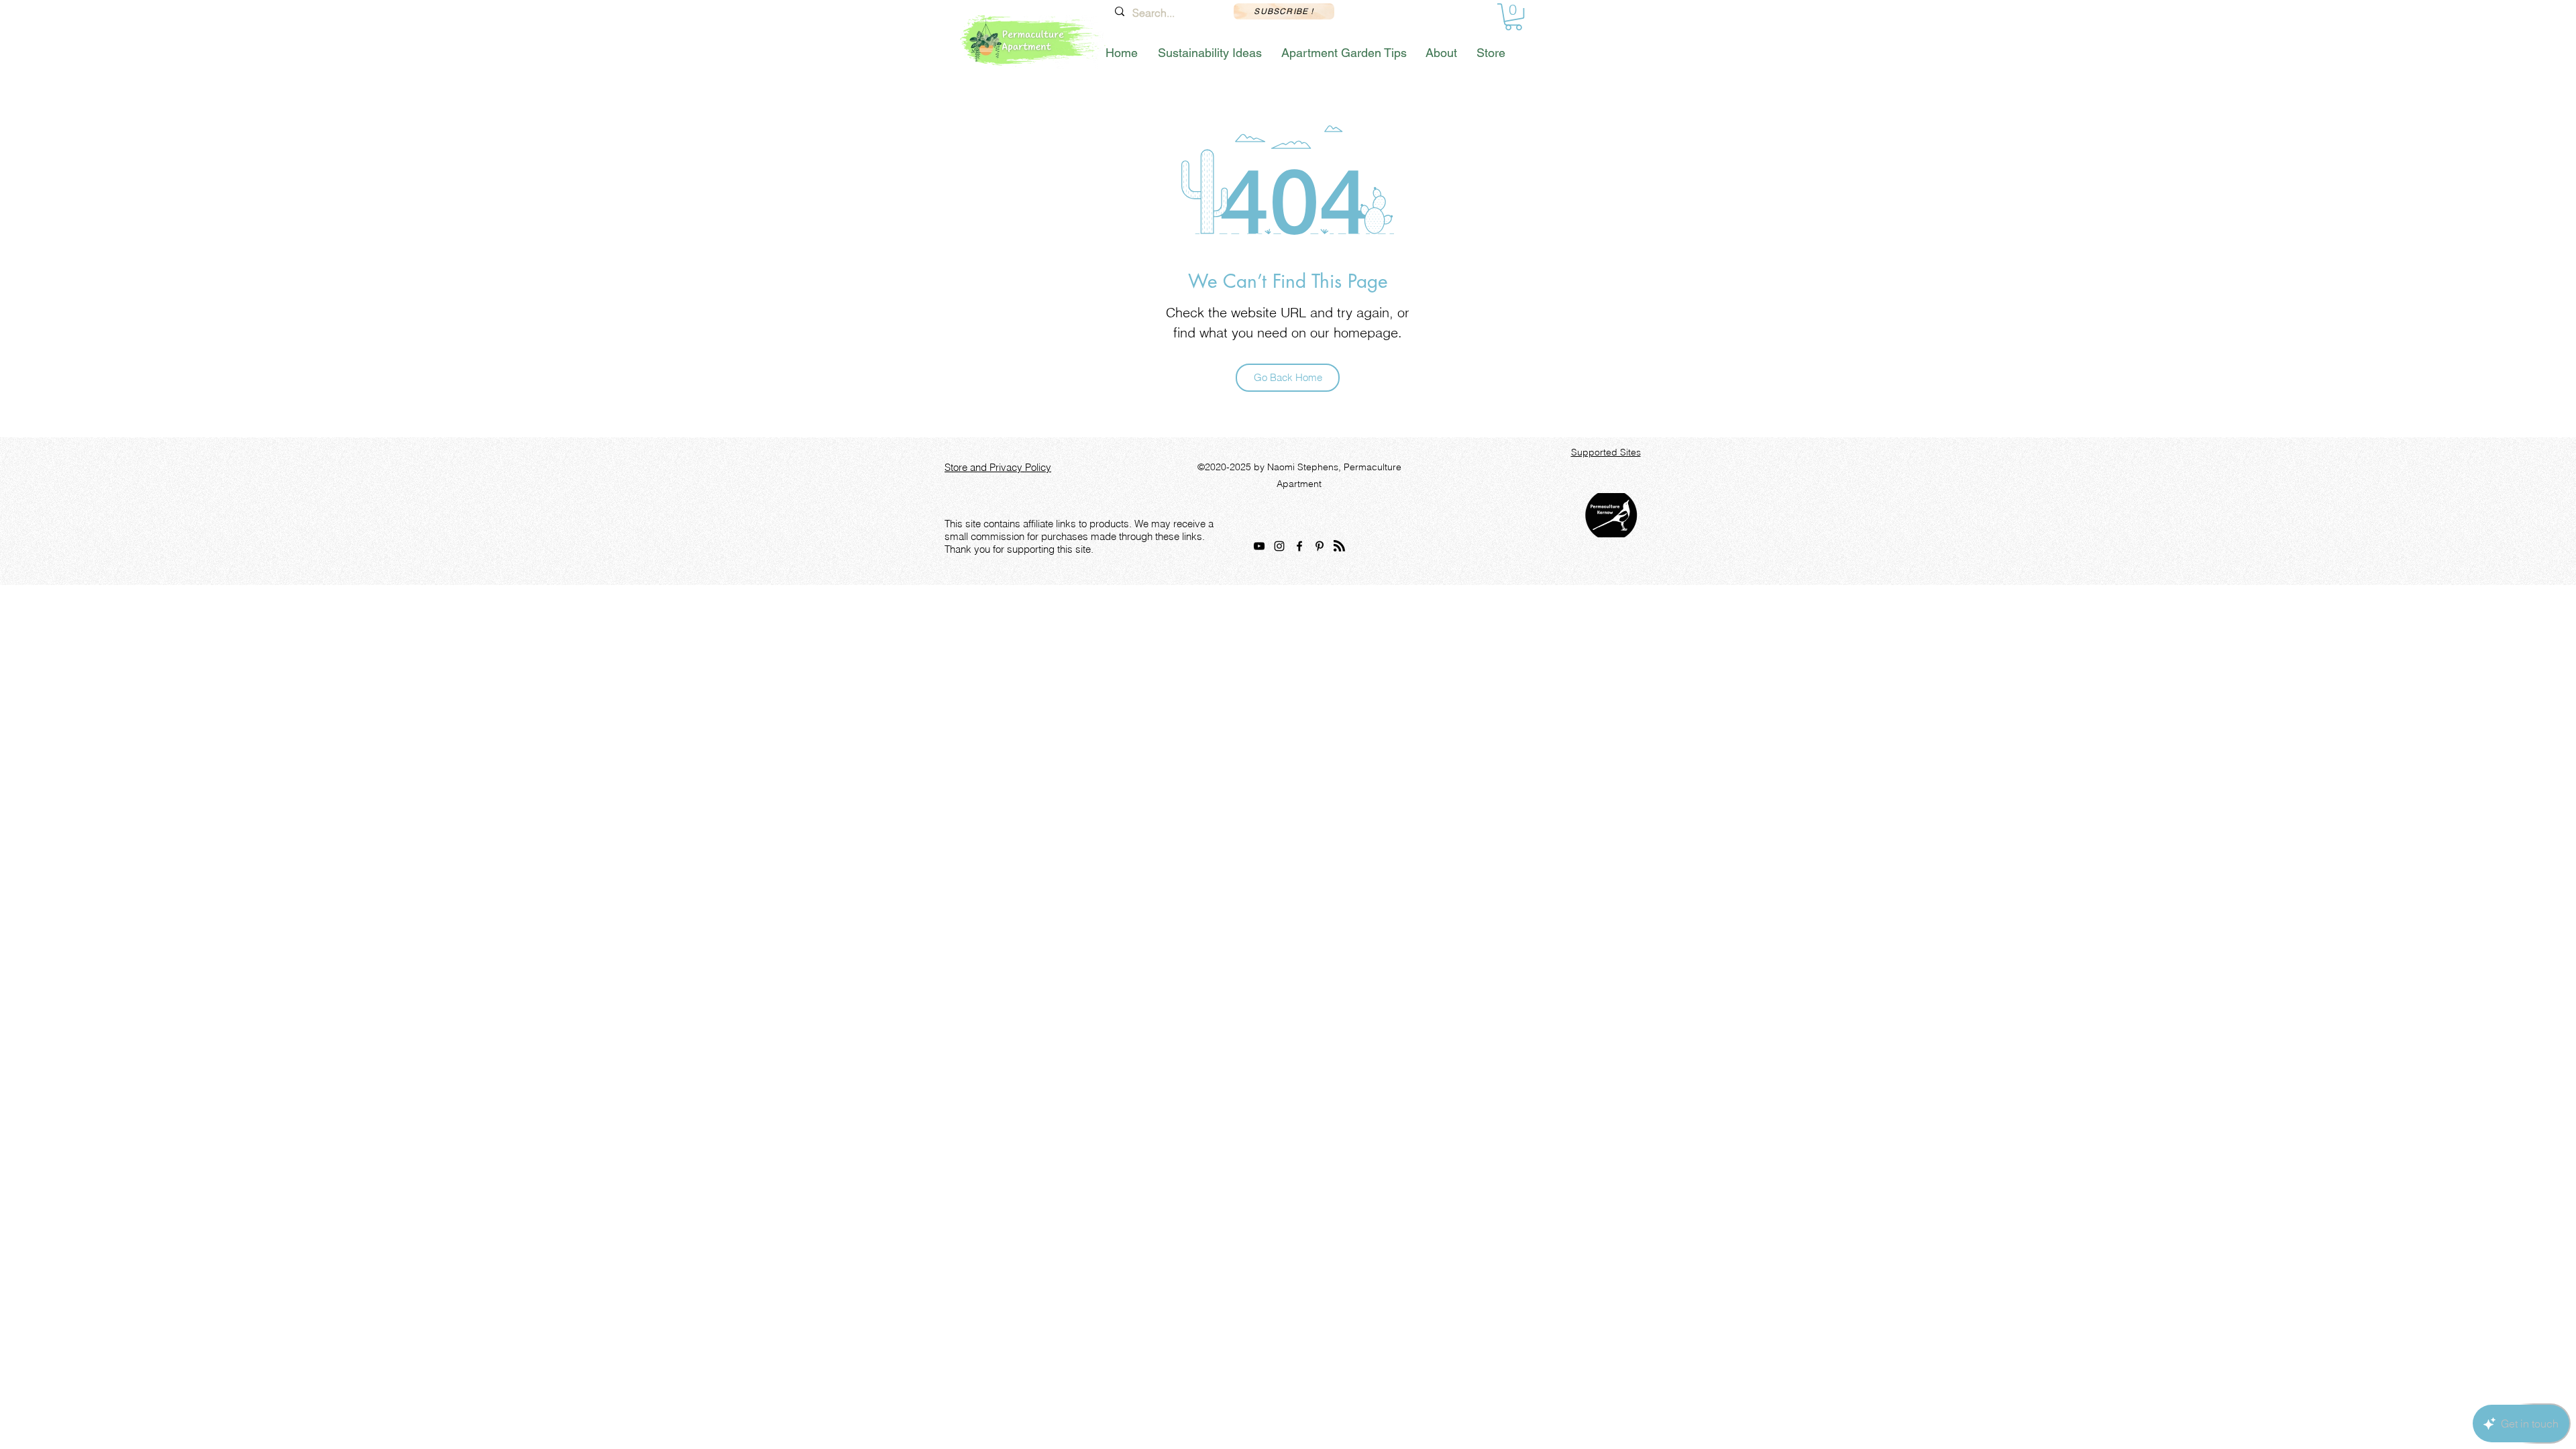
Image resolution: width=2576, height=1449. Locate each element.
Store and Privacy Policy (998, 467)
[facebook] (1299, 546)
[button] (1513, 17)
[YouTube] (1259, 546)
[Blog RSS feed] (1339, 546)
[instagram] (1279, 546)
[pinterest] (1320, 546)
